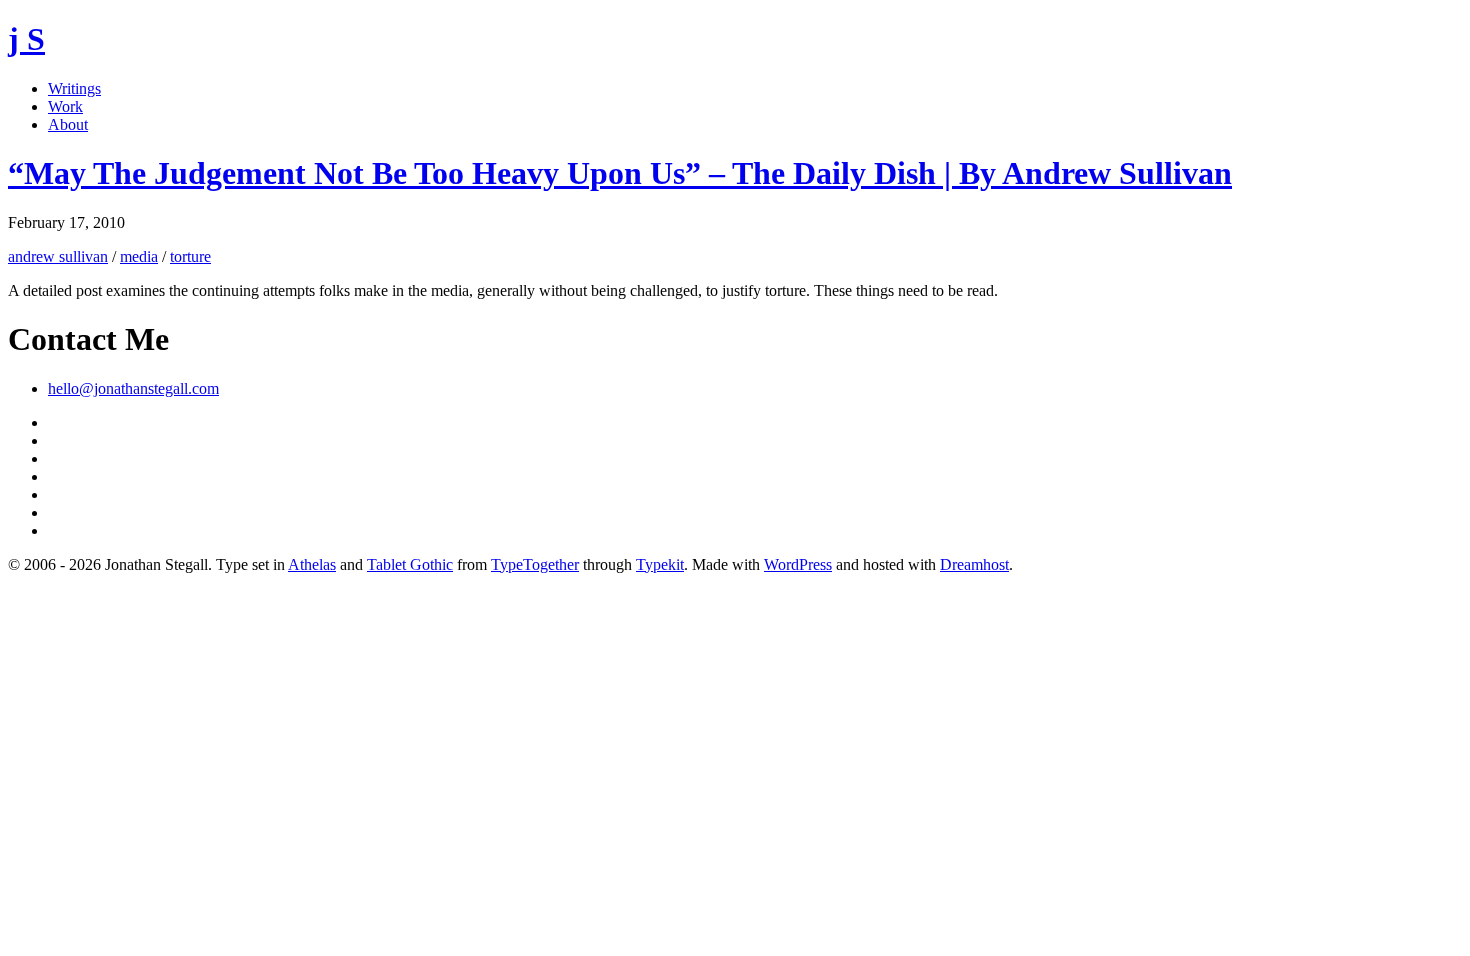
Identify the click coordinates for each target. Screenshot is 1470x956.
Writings (74, 88)
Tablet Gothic (410, 564)
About (68, 124)
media (139, 256)
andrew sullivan (58, 256)
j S (26, 39)
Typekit (660, 564)
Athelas (312, 564)
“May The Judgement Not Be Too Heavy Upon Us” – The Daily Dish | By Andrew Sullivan (620, 173)
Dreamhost (974, 564)
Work (65, 106)
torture (190, 256)
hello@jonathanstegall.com (133, 388)
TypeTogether (535, 564)
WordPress (798, 564)
